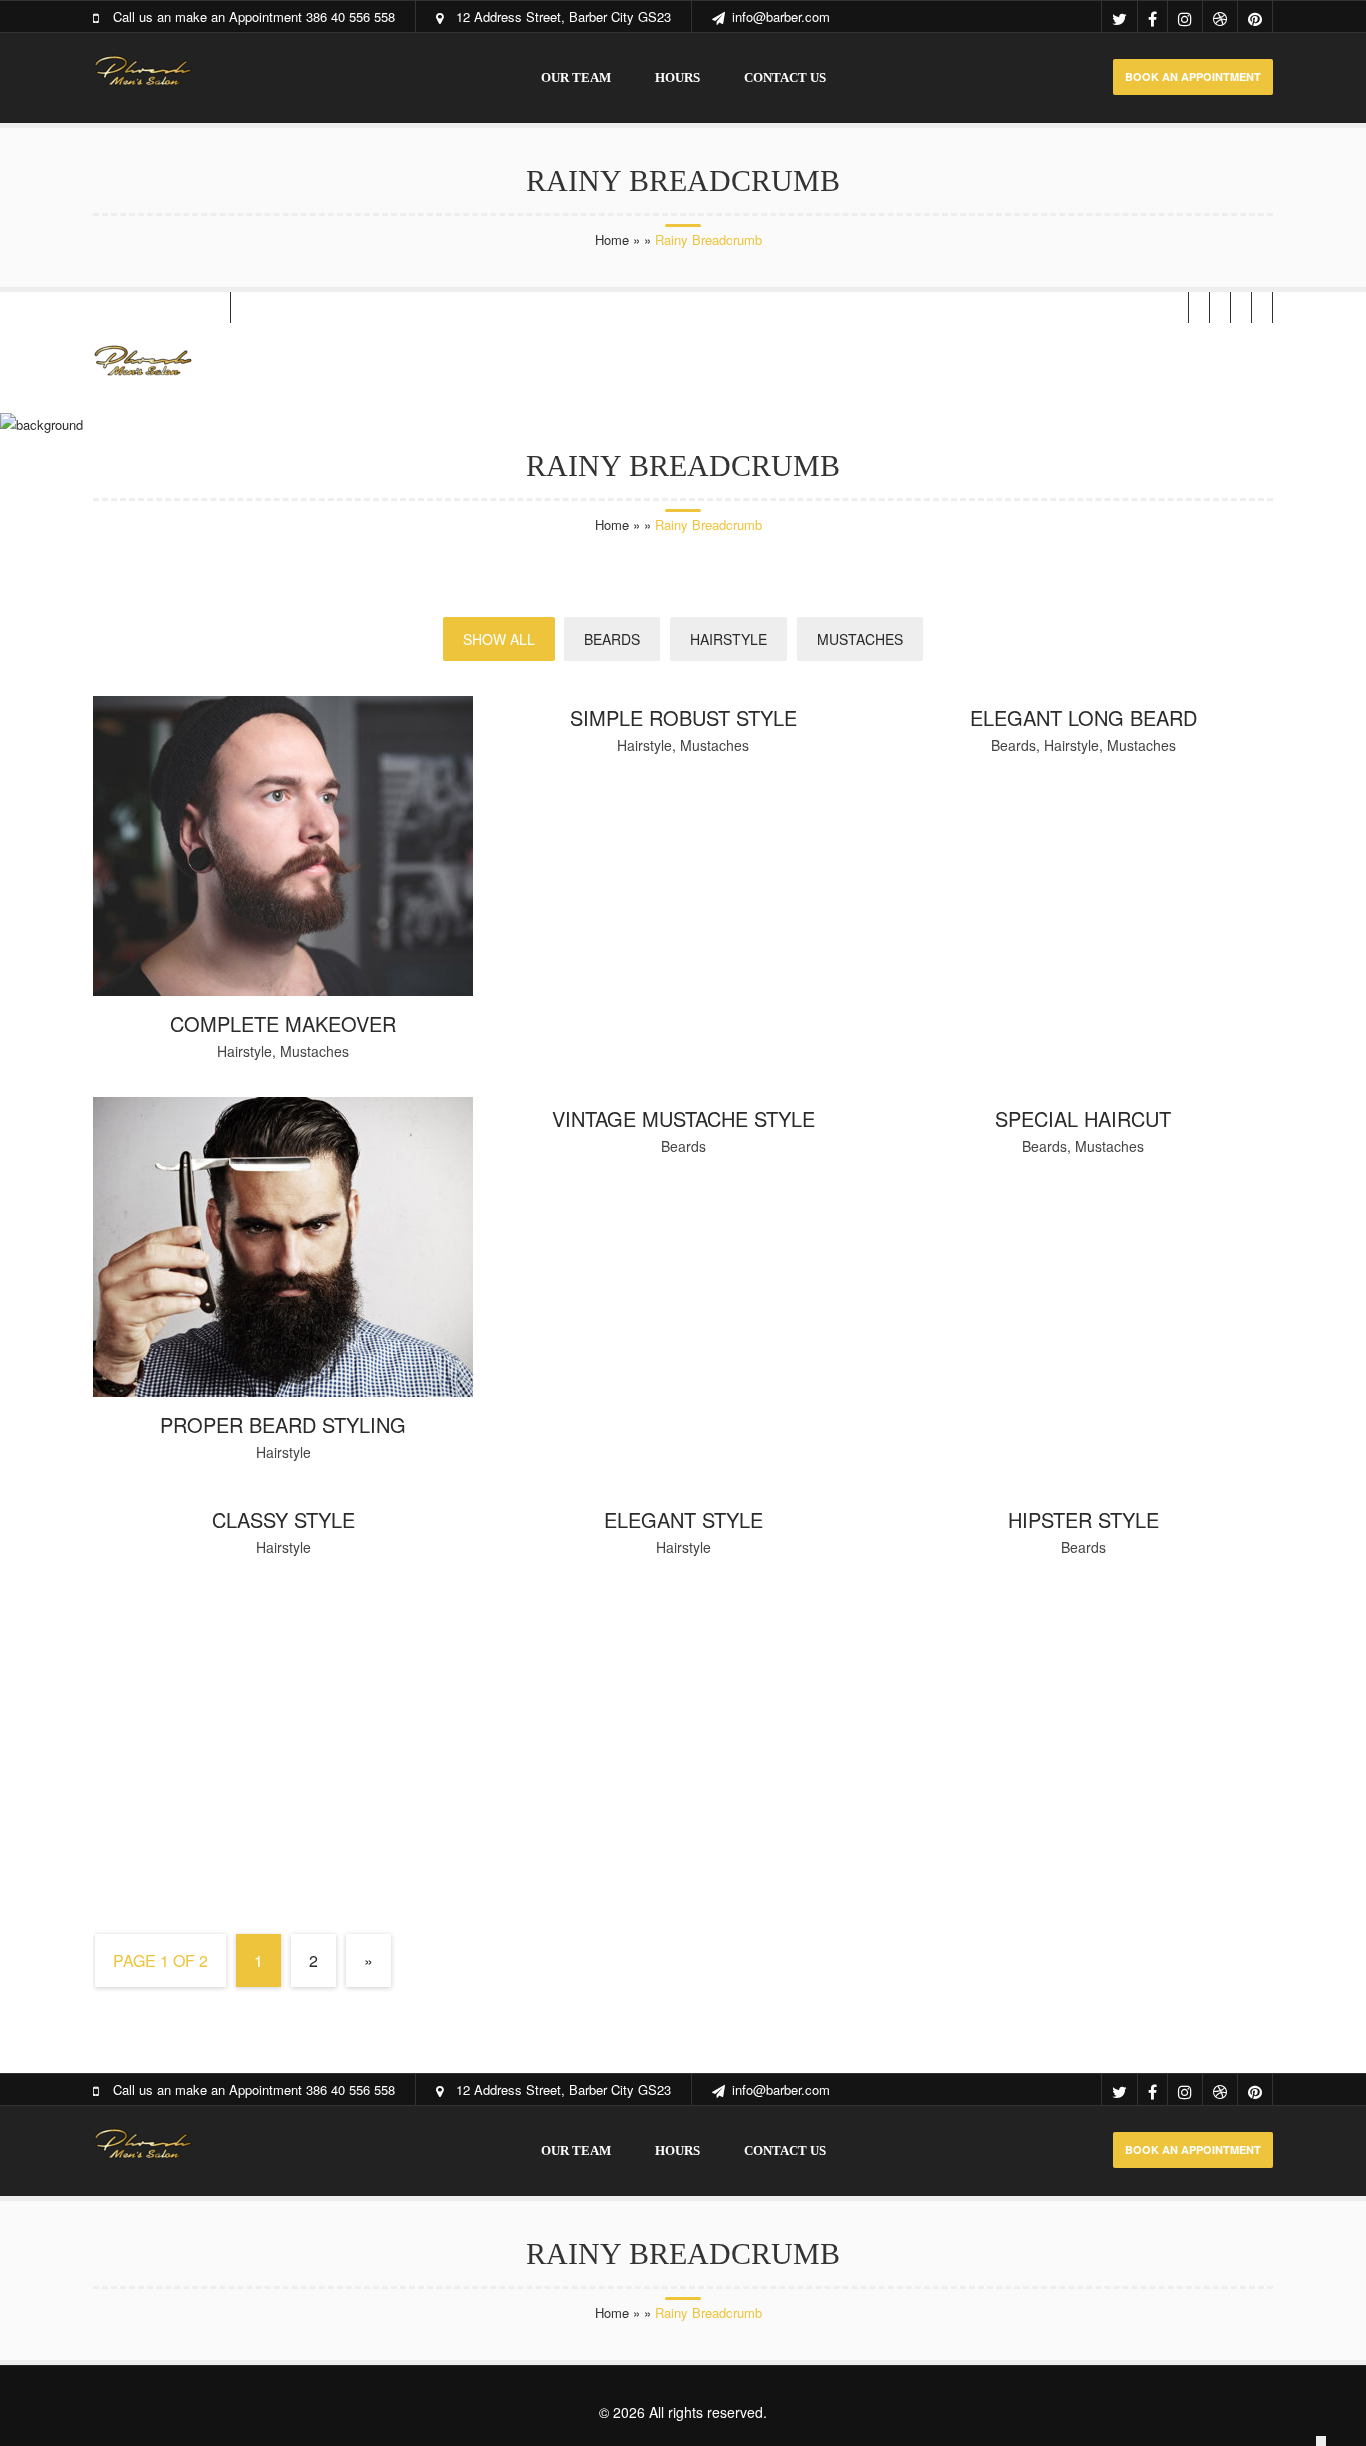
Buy (1015, 367)
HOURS (677, 77)
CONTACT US (785, 77)
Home (612, 239)
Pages (830, 367)
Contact (926, 367)
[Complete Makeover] (283, 990)
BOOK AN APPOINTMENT (1193, 76)
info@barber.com (781, 16)
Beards (612, 639)
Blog (441, 367)
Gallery (536, 367)
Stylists (643, 367)
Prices (741, 367)
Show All (499, 639)
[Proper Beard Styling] (283, 1391)
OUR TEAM (576, 77)
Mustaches (860, 639)
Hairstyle (728, 639)
